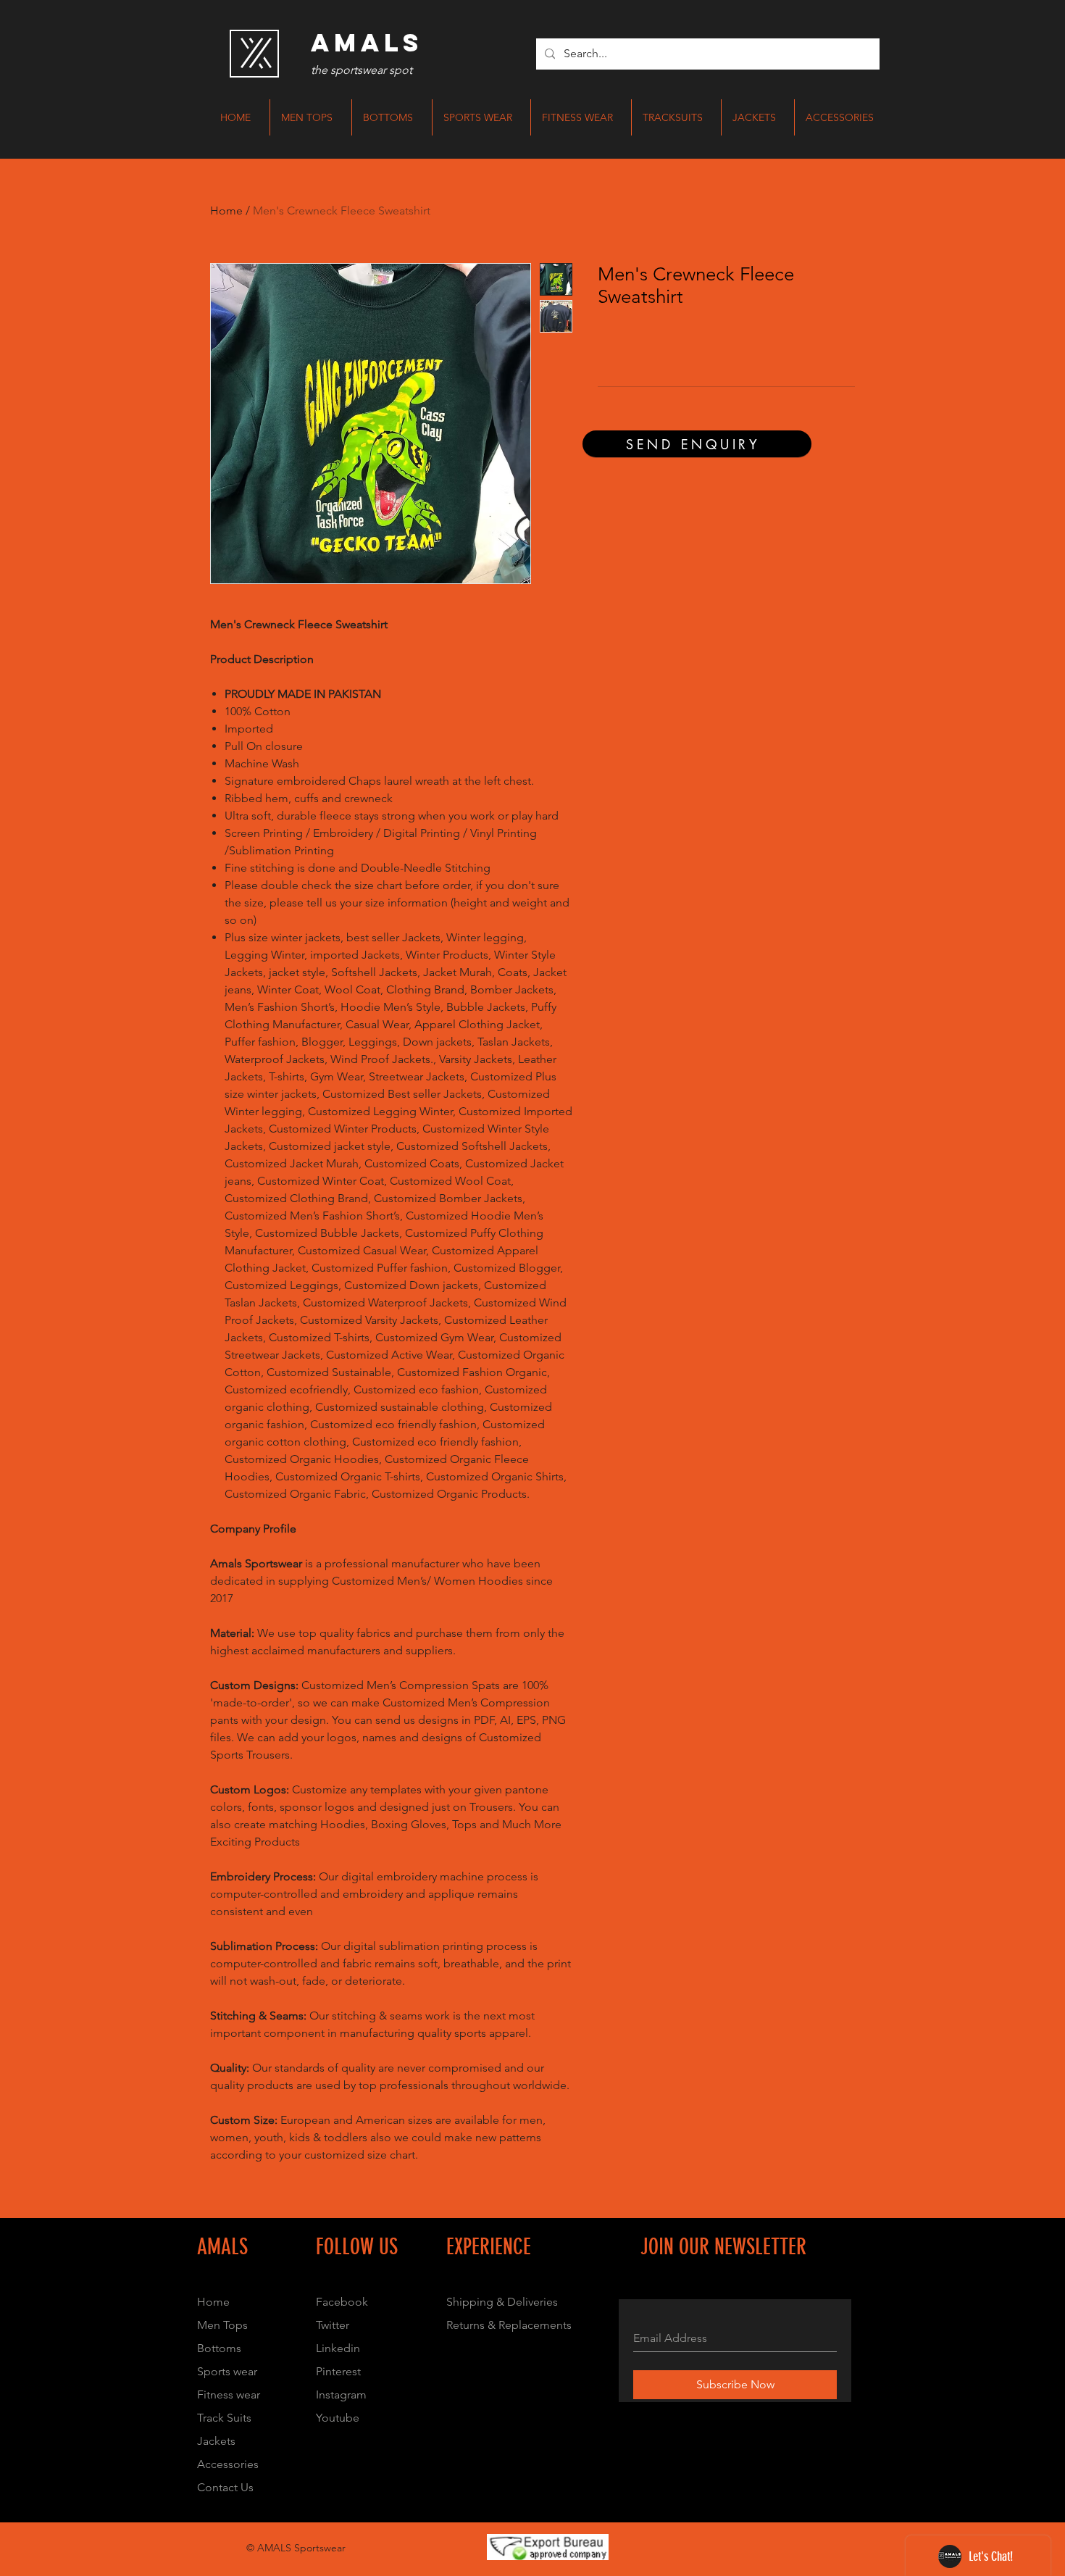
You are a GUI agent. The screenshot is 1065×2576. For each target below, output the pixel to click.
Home (226, 211)
